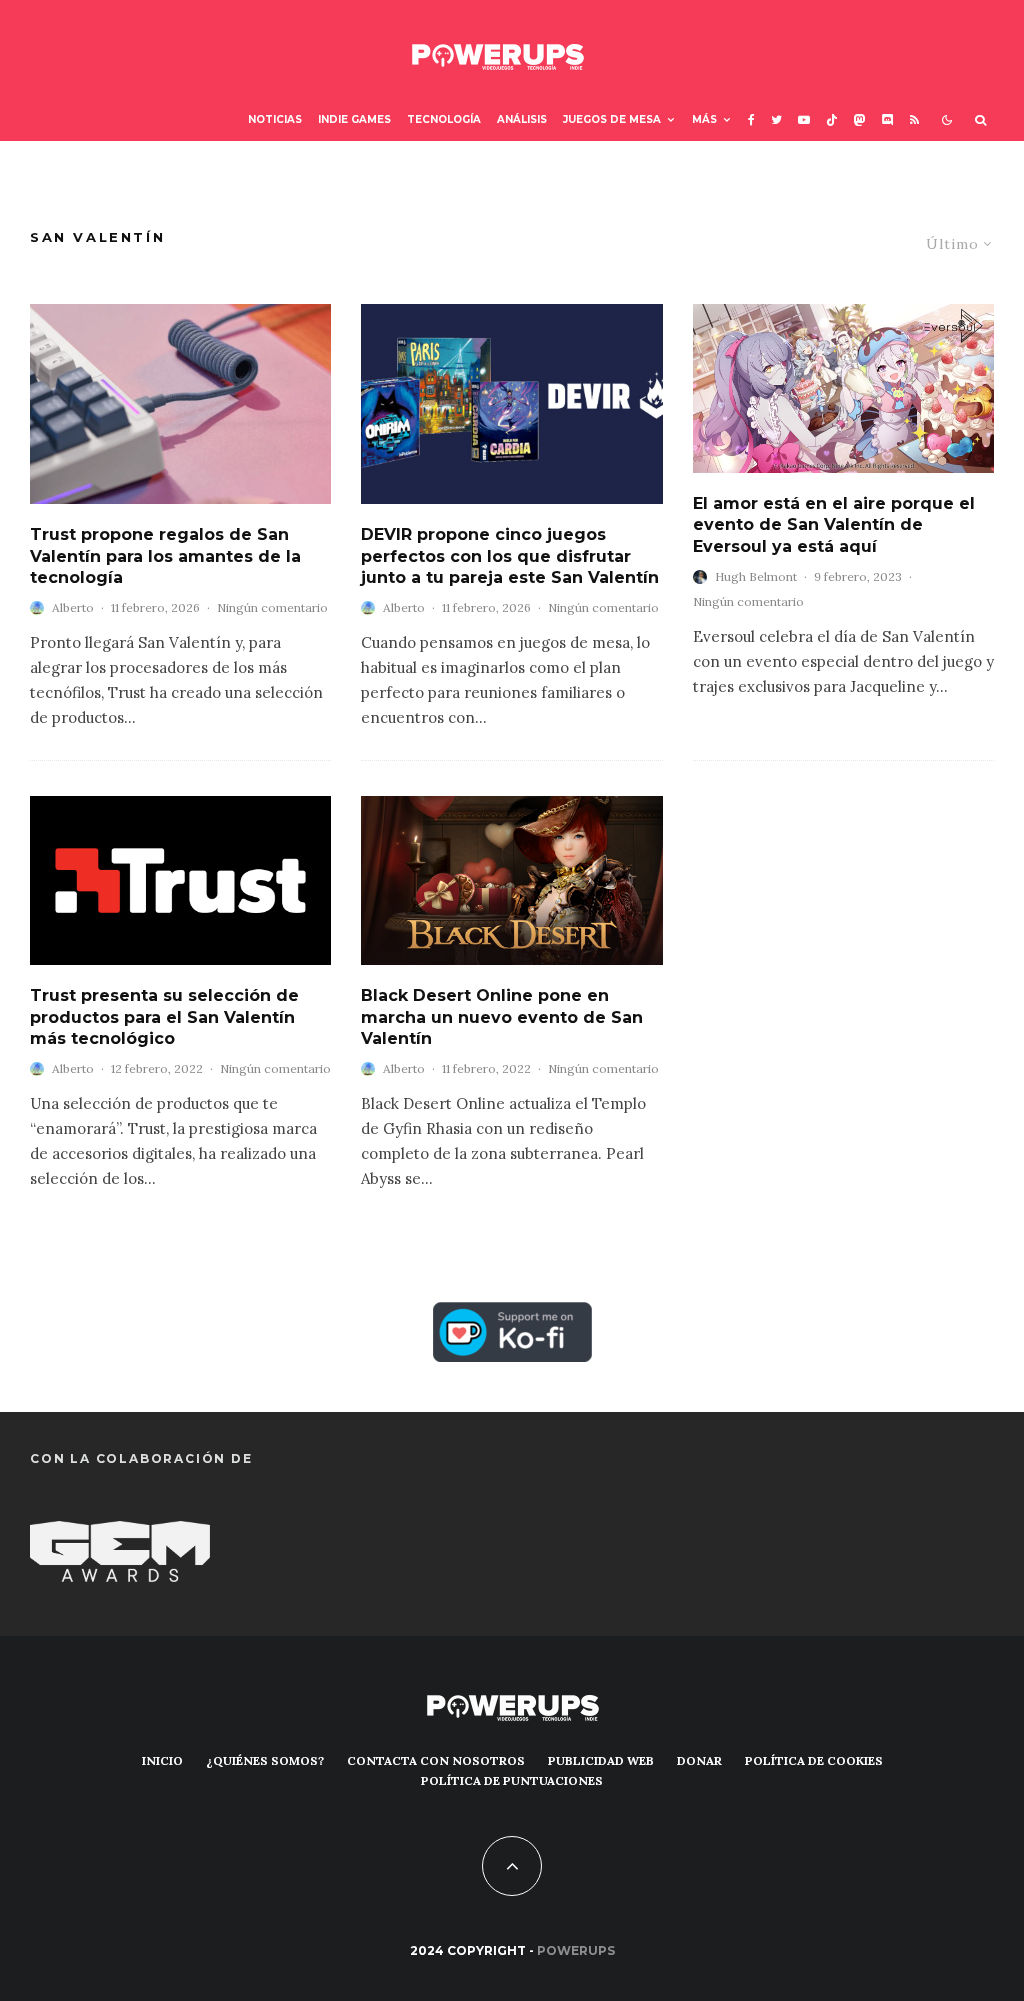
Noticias (275, 119)
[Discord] (888, 120)
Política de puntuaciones (512, 1780)
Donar (699, 1760)
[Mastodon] (860, 120)
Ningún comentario (272, 607)
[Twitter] (776, 120)
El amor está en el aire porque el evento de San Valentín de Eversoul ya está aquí (834, 525)
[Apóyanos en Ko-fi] (512, 1316)
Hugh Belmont (756, 576)
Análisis (522, 119)
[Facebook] (751, 120)
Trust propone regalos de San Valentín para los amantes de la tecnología (165, 556)
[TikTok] (832, 120)
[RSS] (914, 120)
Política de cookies (814, 1760)
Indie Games (354, 119)
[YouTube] (804, 120)
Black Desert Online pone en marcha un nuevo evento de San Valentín (502, 1017)
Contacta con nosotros (436, 1760)
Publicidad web (601, 1760)
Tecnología (444, 119)
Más (704, 119)
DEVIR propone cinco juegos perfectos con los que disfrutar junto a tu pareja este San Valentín (510, 556)
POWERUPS (576, 1950)
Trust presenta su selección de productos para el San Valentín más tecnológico (164, 1017)
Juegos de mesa (612, 119)
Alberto (73, 607)
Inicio (162, 1760)
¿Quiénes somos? (265, 1760)
